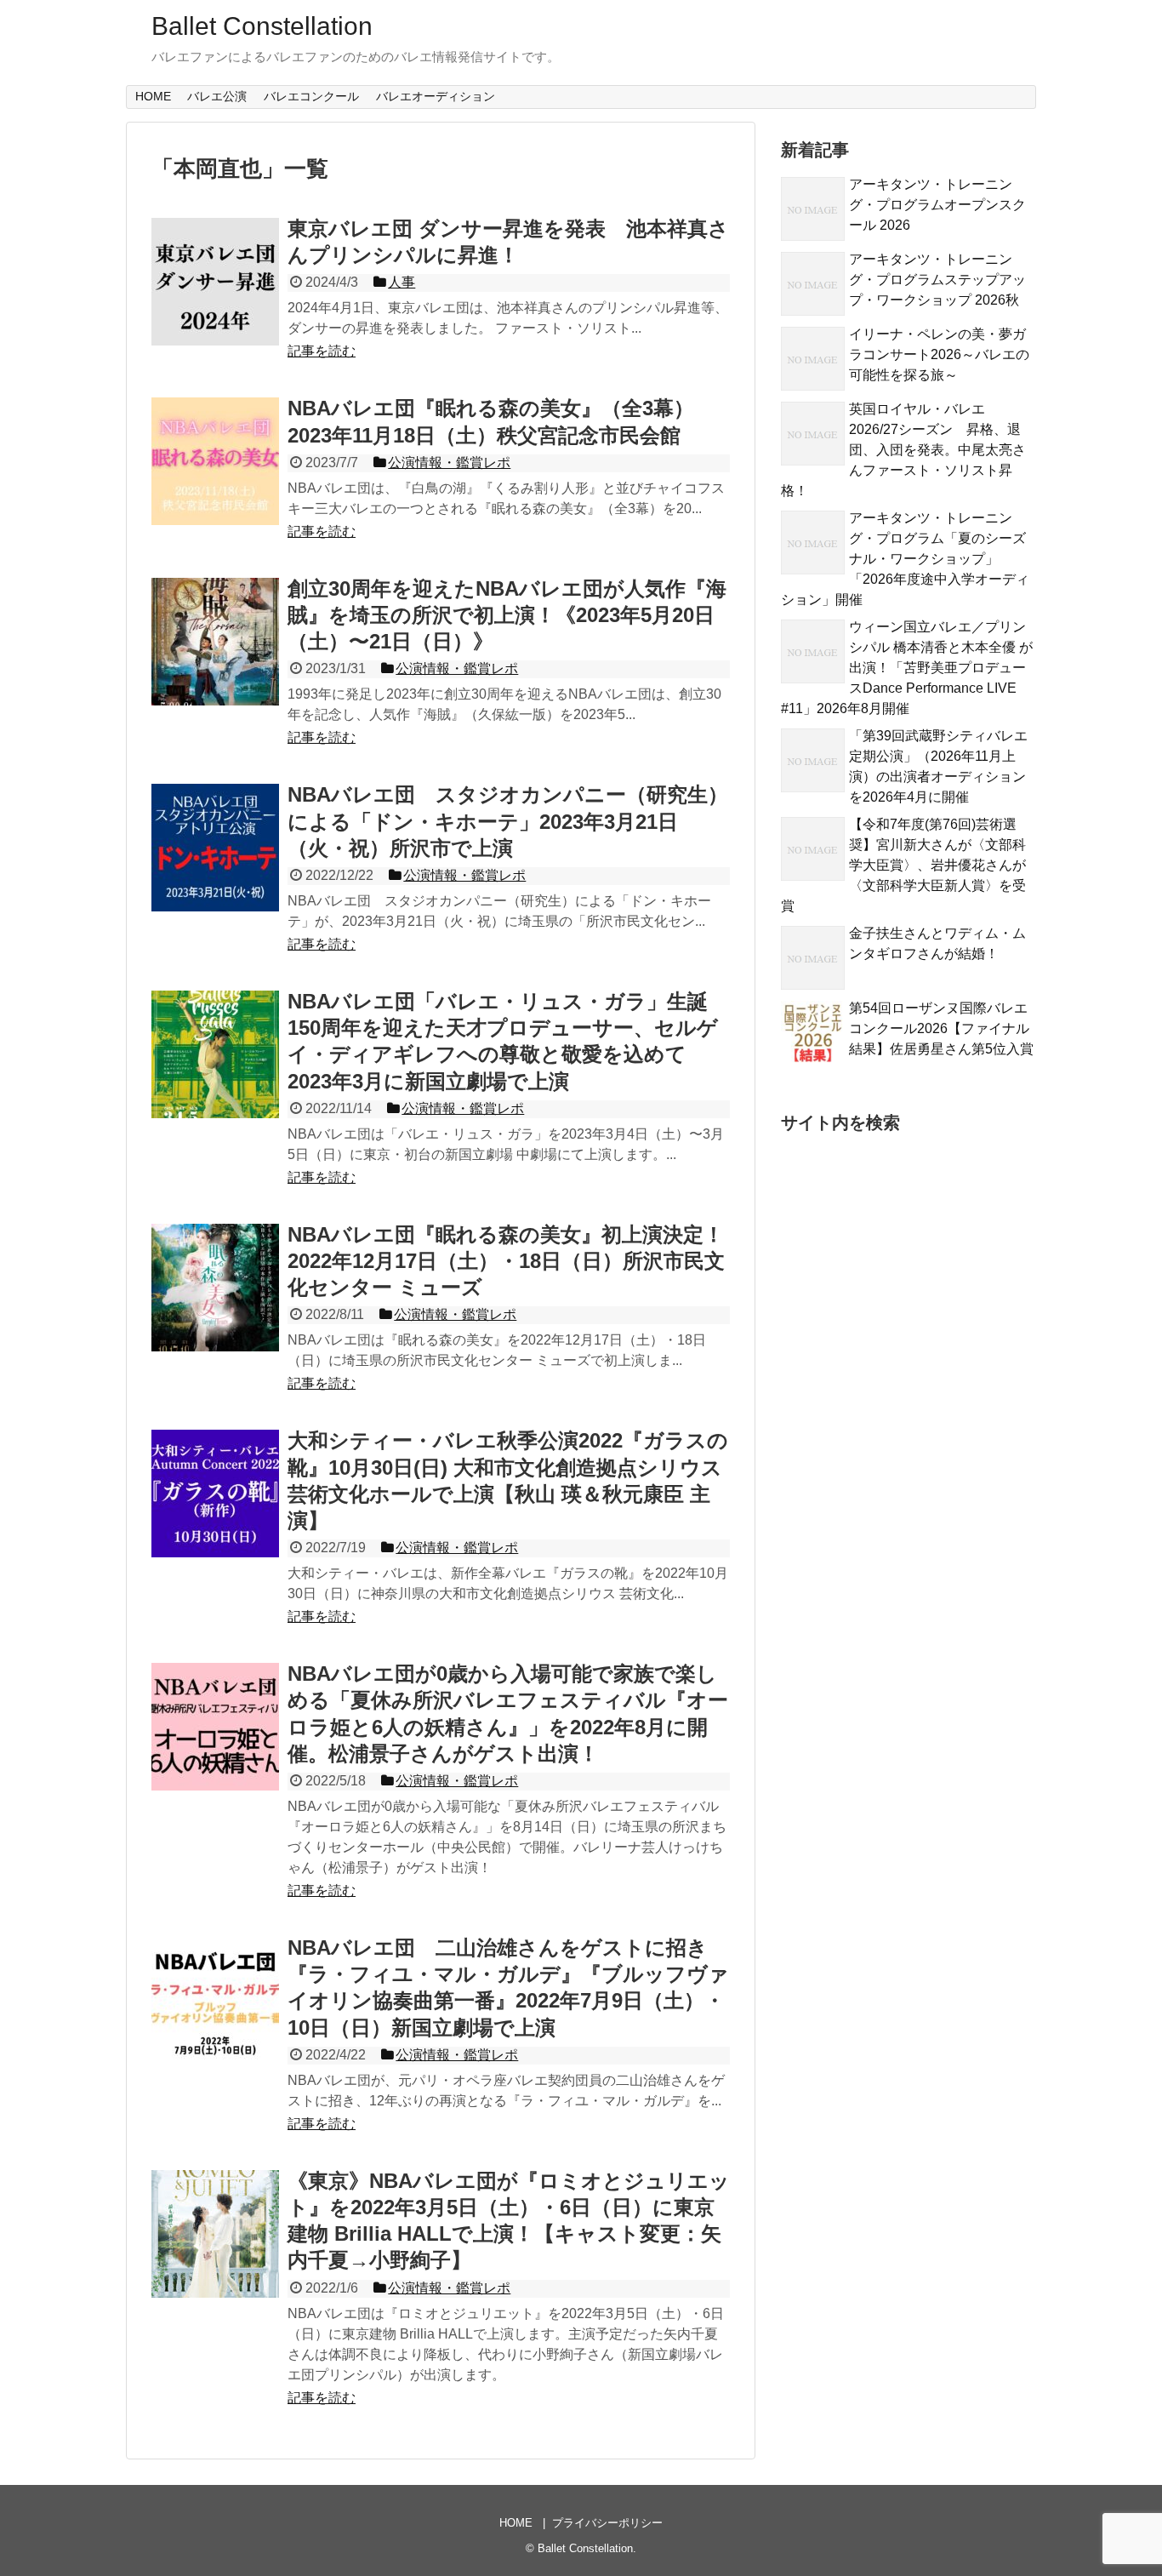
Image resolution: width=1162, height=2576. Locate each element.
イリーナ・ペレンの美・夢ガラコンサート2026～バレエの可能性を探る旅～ (939, 354)
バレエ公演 (217, 96)
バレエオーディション (436, 96)
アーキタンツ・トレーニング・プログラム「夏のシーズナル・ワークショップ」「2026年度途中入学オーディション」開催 (905, 559)
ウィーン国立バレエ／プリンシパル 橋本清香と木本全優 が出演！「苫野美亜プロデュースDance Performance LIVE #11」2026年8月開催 (907, 668)
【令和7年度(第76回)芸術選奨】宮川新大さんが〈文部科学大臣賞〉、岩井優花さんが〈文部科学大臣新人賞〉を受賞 (903, 865)
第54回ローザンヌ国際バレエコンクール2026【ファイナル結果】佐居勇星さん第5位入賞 (941, 1028)
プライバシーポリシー (607, 2523)
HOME (153, 96)
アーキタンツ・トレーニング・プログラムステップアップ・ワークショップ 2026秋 (937, 280)
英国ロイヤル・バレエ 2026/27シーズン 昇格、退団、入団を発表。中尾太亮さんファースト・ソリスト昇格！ (903, 450)
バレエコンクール (311, 96)
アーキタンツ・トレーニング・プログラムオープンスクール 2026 (937, 205)
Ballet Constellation (262, 26)
